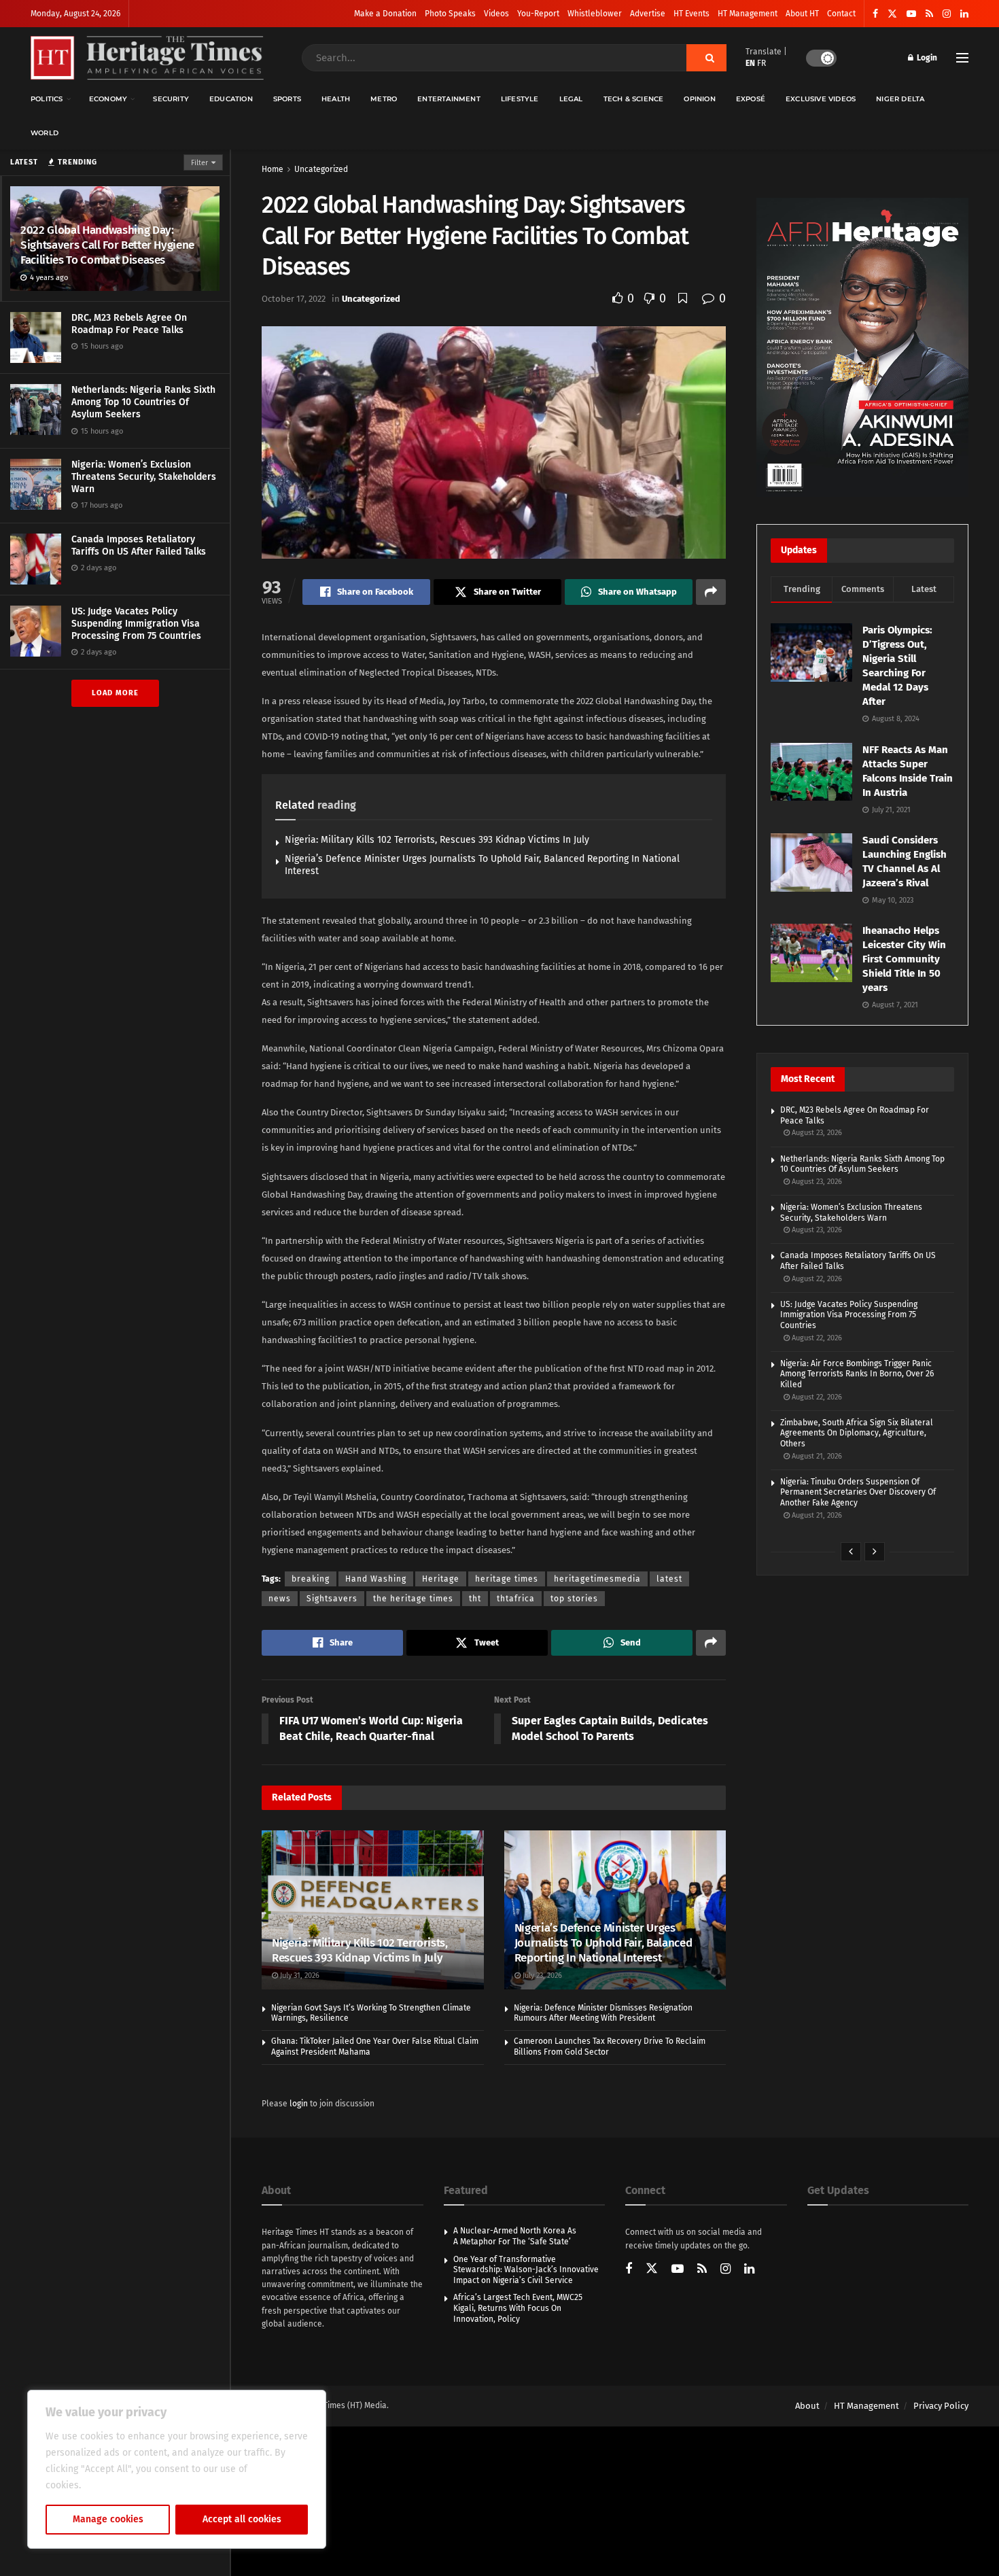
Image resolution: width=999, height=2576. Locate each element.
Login (926, 58)
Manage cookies (108, 2519)
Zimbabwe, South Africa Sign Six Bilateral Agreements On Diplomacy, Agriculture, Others (857, 1433)
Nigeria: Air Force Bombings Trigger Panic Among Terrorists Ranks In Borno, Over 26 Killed (857, 1374)
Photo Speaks (450, 14)
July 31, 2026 (299, 1975)
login (299, 2104)
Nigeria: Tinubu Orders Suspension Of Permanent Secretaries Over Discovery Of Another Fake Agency (858, 1492)
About (807, 2406)
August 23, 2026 (816, 1133)
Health (336, 99)
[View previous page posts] (851, 1552)
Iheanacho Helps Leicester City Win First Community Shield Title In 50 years (904, 959)
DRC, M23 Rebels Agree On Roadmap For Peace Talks (129, 324)
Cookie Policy (113, 2485)
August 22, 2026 (816, 1279)
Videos (496, 14)
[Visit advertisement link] (862, 347)
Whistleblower (595, 14)
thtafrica (516, 1599)
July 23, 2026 (541, 1975)
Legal (571, 99)
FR (761, 63)
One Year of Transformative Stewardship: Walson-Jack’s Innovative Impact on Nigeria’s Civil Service (526, 2270)
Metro (384, 99)
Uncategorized (321, 169)
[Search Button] (706, 58)
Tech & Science (634, 99)
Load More (115, 693)
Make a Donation (385, 14)
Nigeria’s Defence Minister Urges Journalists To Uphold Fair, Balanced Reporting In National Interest (603, 1943)
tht (475, 1599)
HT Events (691, 14)
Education (231, 99)
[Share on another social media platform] (711, 592)
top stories (574, 1599)
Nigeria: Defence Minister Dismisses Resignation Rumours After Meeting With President (603, 2013)
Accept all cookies (242, 2519)
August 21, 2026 (816, 1456)
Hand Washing (376, 1579)
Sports (287, 99)
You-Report (538, 14)
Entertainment (449, 99)
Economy (108, 99)
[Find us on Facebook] (875, 14)
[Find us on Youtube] (911, 14)
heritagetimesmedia (597, 1579)
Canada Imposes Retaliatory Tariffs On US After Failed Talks (139, 545)
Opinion (699, 99)
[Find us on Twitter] (892, 14)
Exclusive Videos (821, 99)
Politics (47, 99)
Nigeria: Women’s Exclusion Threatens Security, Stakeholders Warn (144, 477)
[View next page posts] (875, 1552)
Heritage (441, 1579)
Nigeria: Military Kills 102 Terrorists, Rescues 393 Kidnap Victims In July (437, 840)
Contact (841, 14)
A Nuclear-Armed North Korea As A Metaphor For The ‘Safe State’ (515, 2236)
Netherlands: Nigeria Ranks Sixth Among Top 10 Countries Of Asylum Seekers (143, 402)
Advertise (648, 14)
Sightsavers (332, 1599)
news (280, 1599)
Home (273, 169)
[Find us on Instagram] (947, 14)
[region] (177, 2469)
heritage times (507, 1579)
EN (750, 63)
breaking (311, 1579)
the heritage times (413, 1599)
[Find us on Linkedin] (749, 2270)
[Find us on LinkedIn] (964, 14)
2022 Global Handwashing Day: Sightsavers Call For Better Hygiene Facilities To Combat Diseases (107, 245)
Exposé (751, 99)
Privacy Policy (941, 2406)
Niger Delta (900, 99)
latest (669, 1579)
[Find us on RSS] (929, 14)
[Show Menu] (962, 58)
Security (171, 99)
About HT (802, 14)
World (45, 133)
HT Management (748, 14)
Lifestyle (520, 99)
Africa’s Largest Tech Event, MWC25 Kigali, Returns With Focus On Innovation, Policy (518, 2308)
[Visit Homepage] (147, 58)
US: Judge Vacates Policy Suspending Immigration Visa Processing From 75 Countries (136, 624)
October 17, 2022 (294, 299)
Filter (199, 163)
